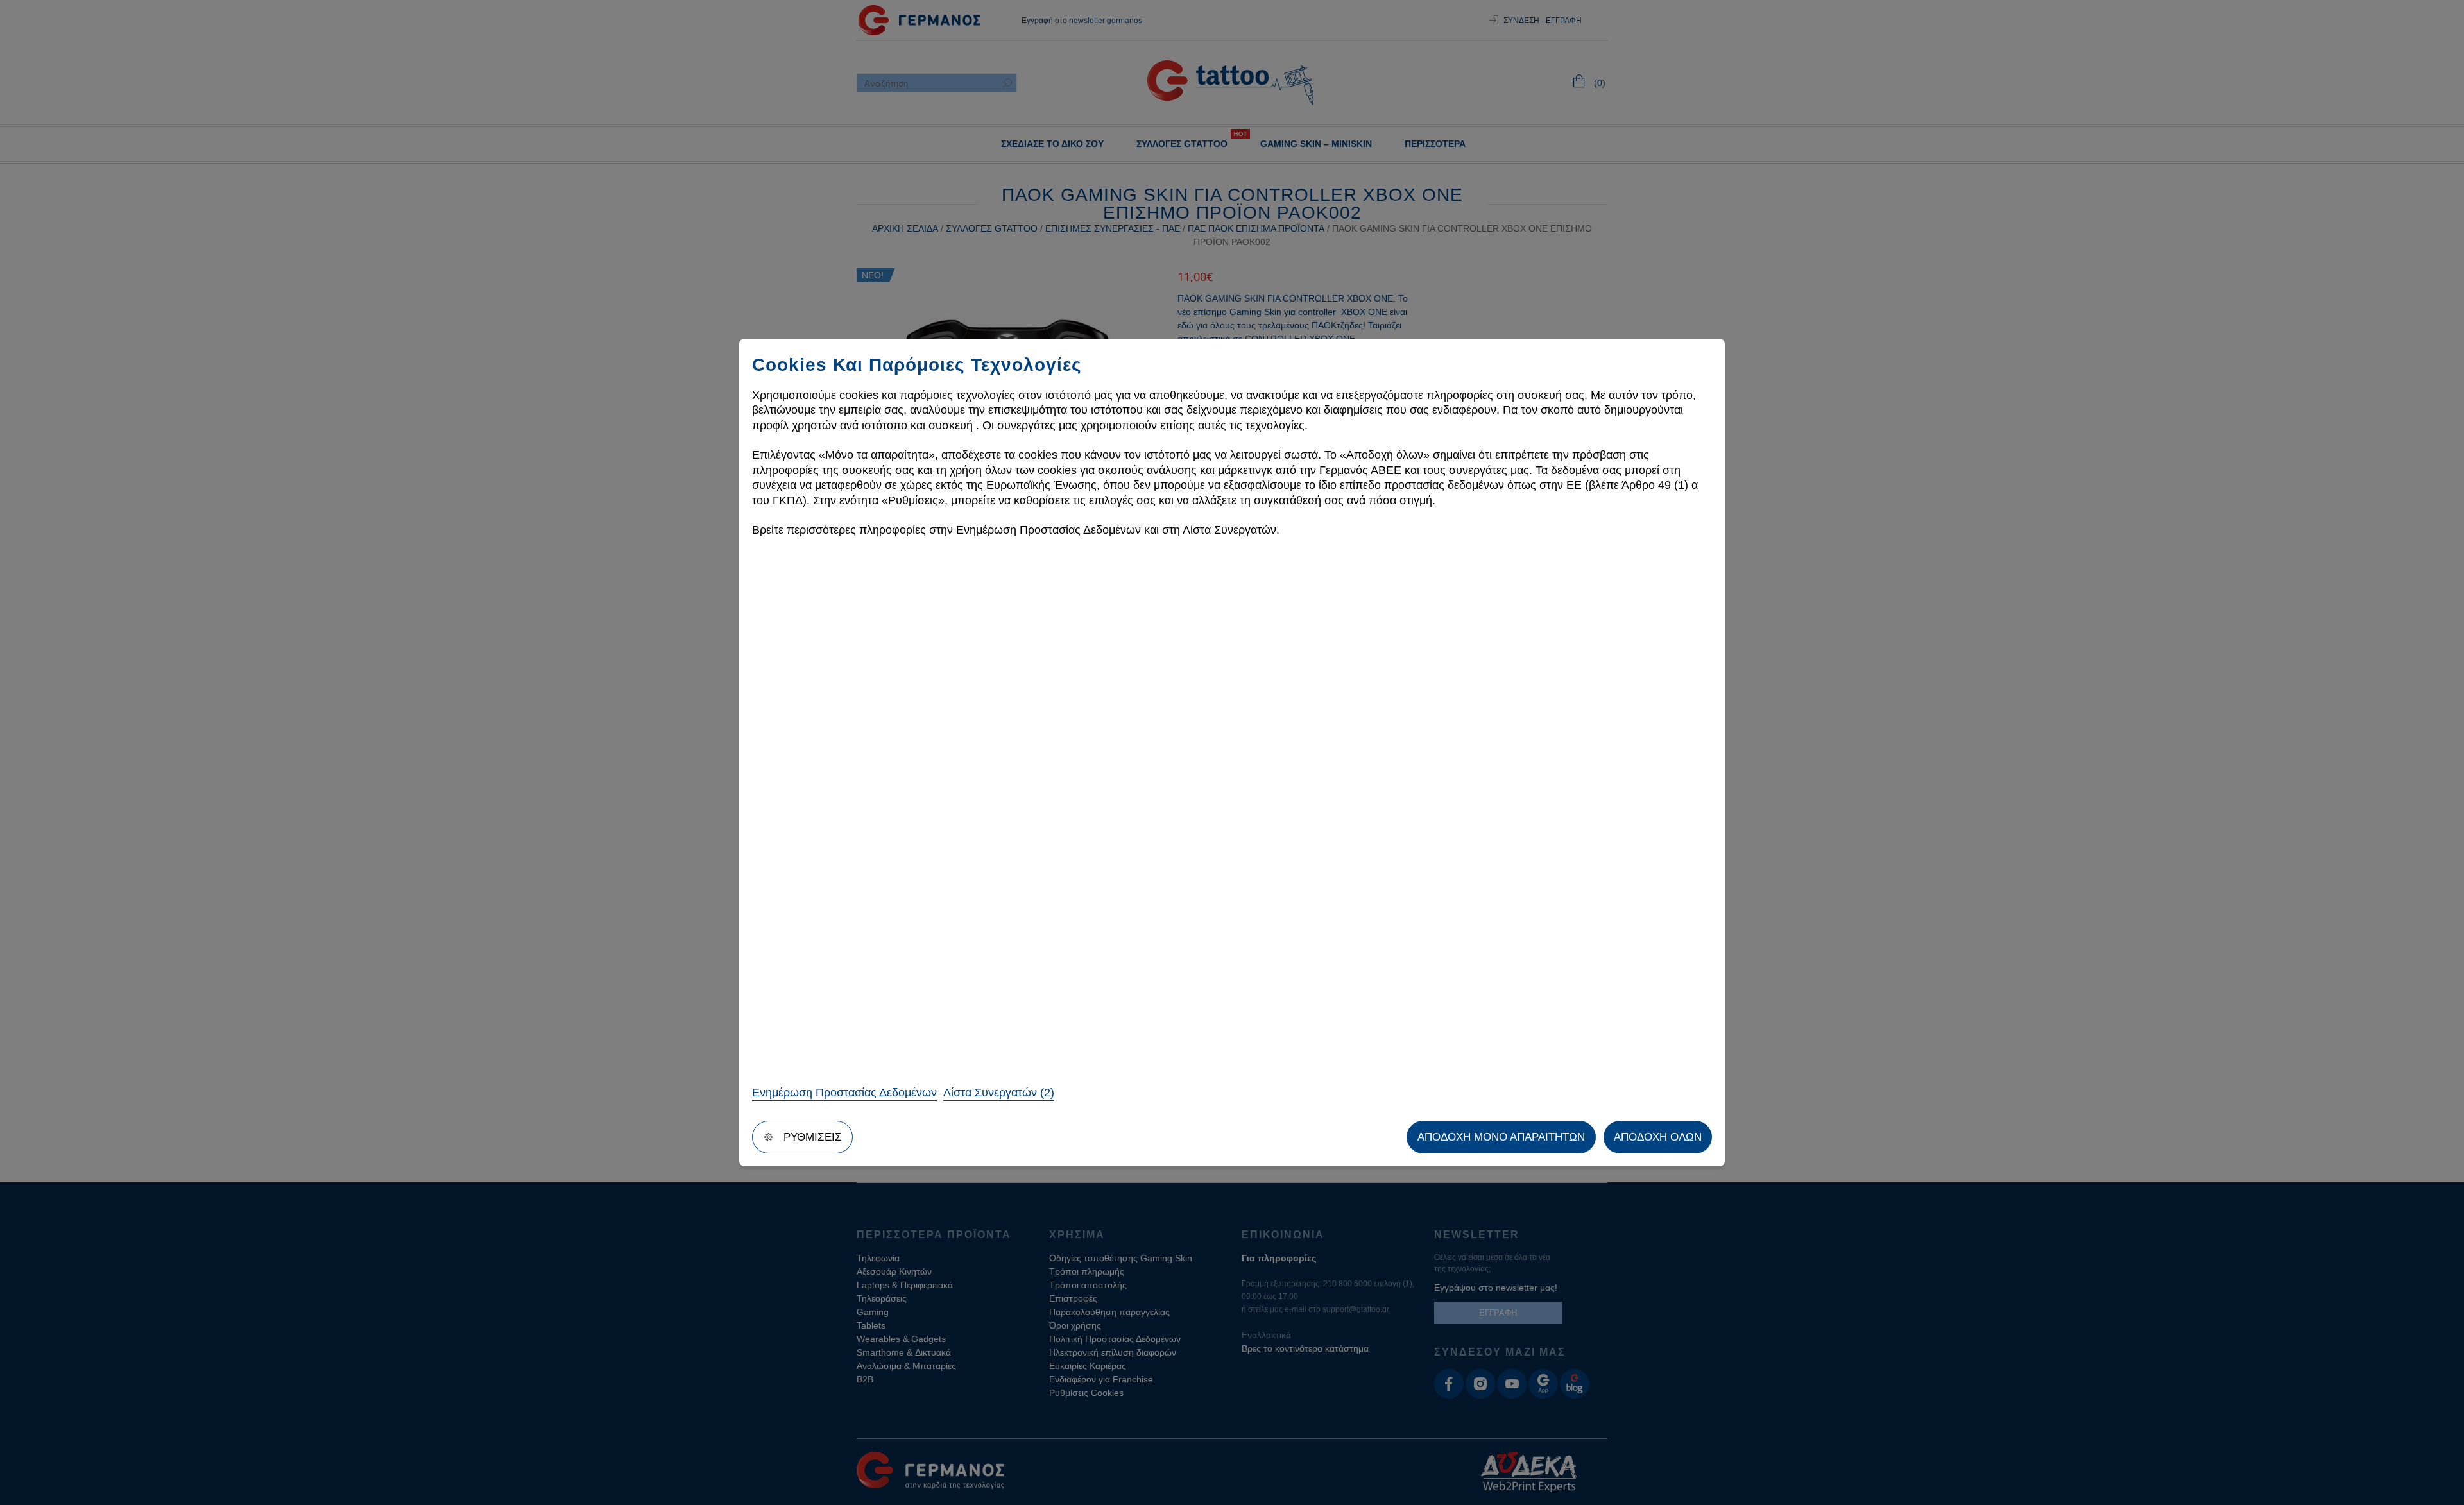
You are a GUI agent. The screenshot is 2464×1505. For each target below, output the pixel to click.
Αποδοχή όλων (1658, 1137)
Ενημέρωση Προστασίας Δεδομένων (844, 1093)
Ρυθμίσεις (813, 1137)
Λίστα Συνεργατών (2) (999, 1093)
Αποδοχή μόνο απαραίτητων (1501, 1137)
